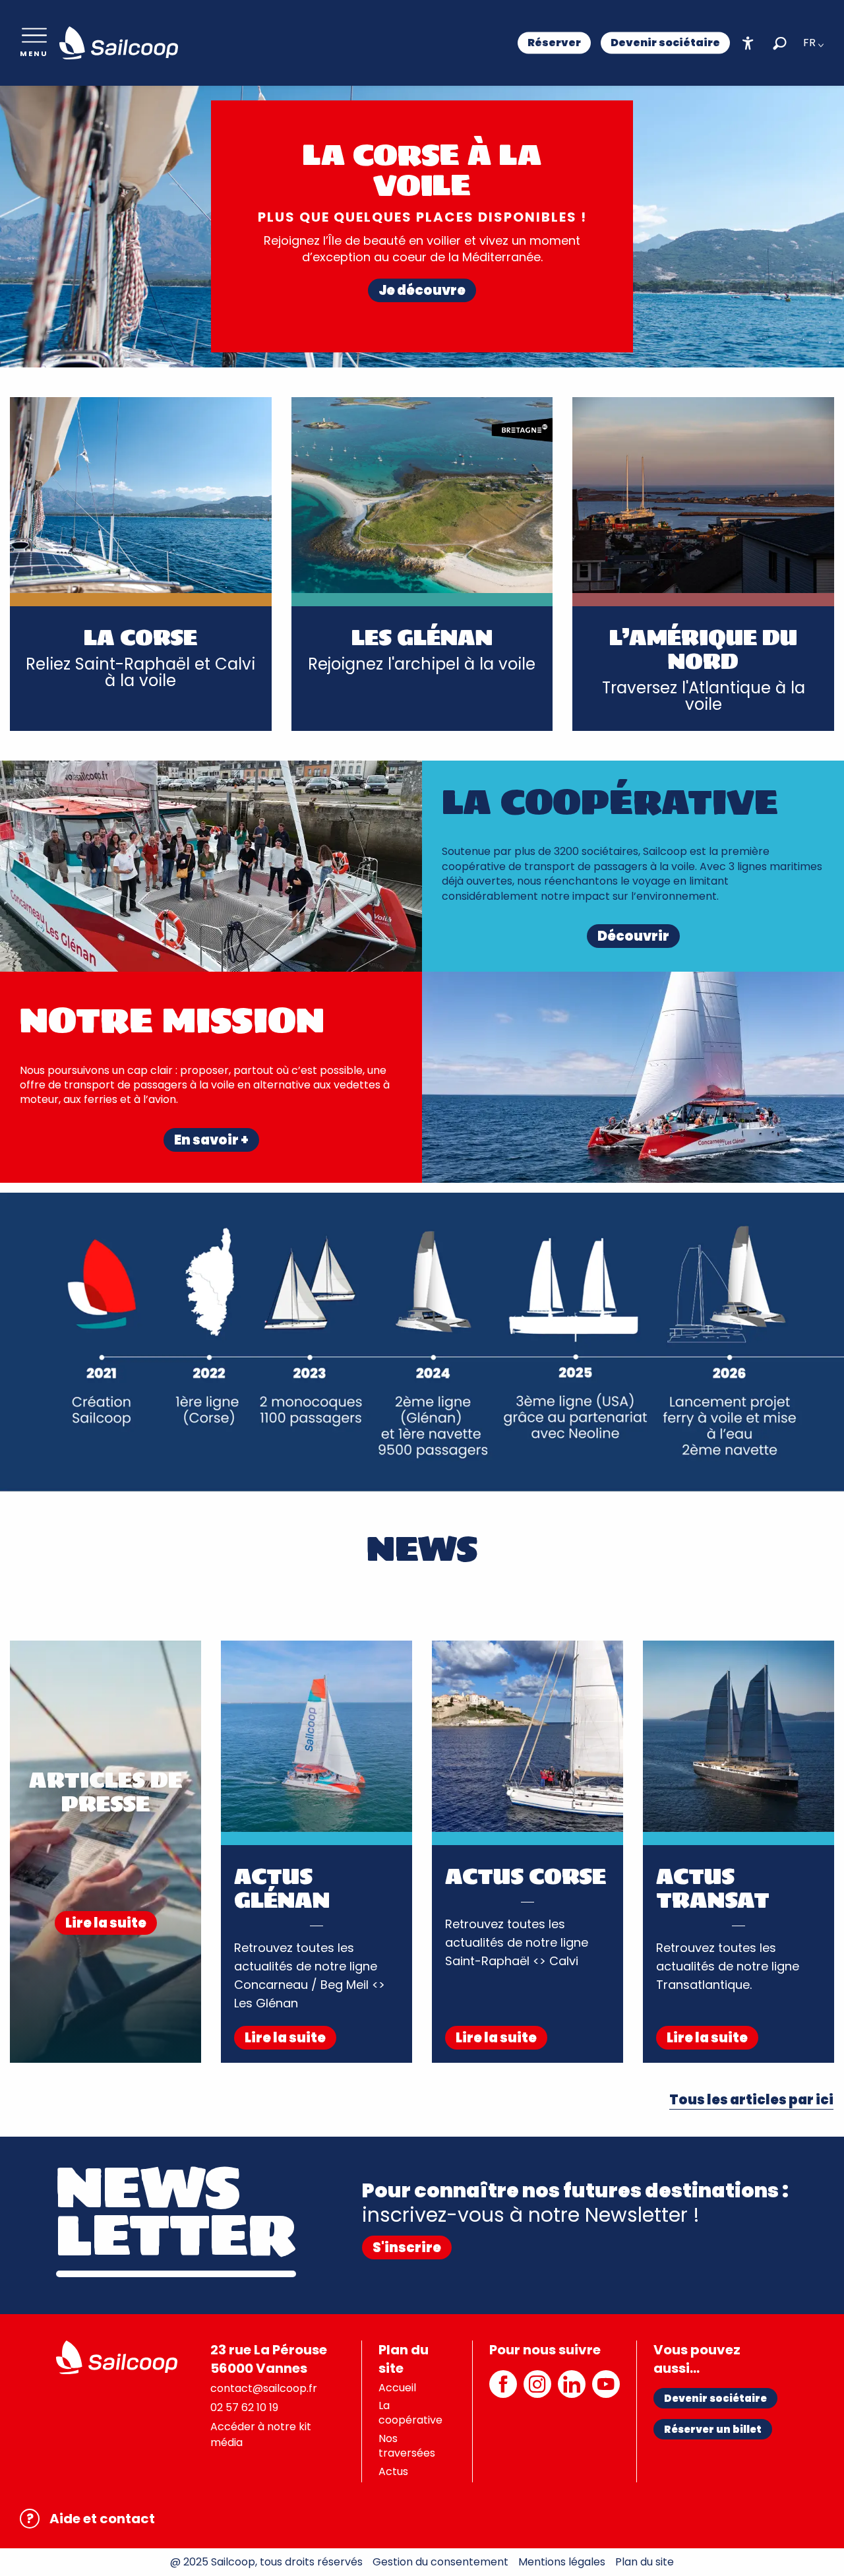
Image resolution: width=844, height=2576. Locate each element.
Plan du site (645, 2562)
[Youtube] (606, 2391)
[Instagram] (537, 2391)
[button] (780, 43)
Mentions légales (562, 2562)
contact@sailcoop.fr (264, 2388)
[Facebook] (503, 2391)
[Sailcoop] (119, 43)
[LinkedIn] (572, 2391)
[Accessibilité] (748, 43)
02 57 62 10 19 (244, 2407)
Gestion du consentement (440, 2562)
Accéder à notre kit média (261, 2435)
